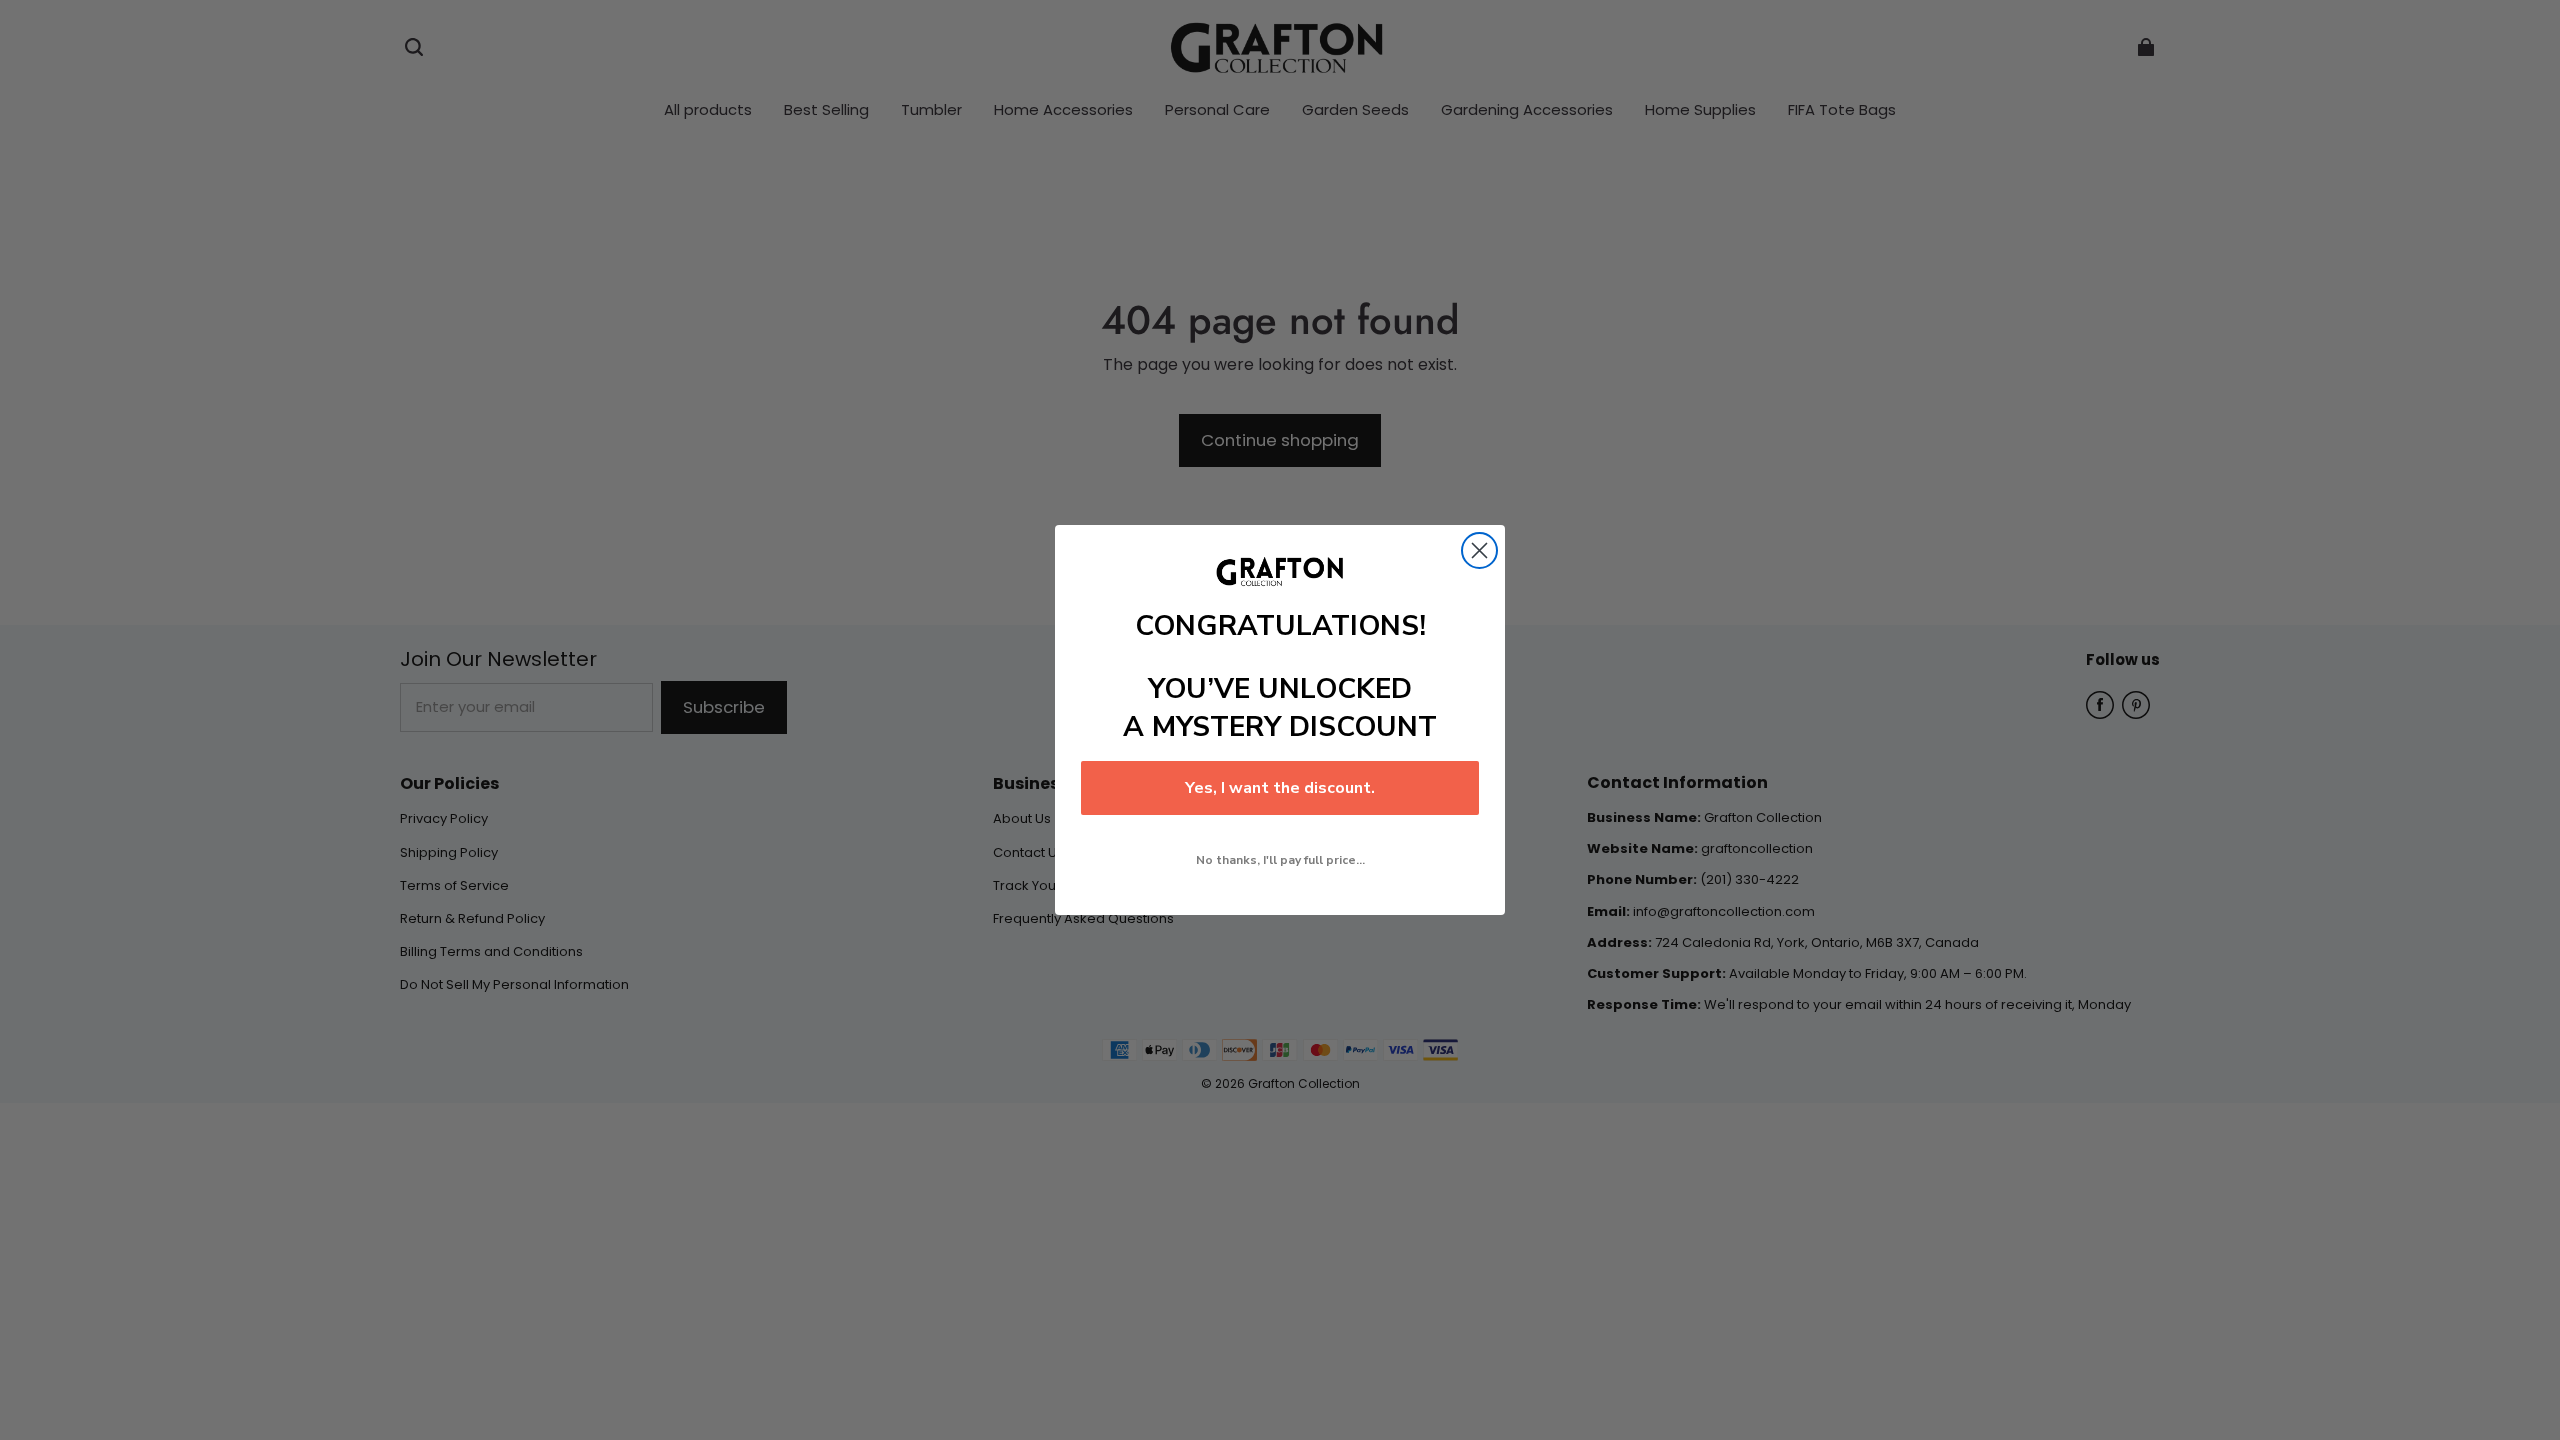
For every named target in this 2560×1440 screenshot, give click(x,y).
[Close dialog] (1479, 550)
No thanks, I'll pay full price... (1280, 860)
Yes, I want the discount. (1280, 788)
